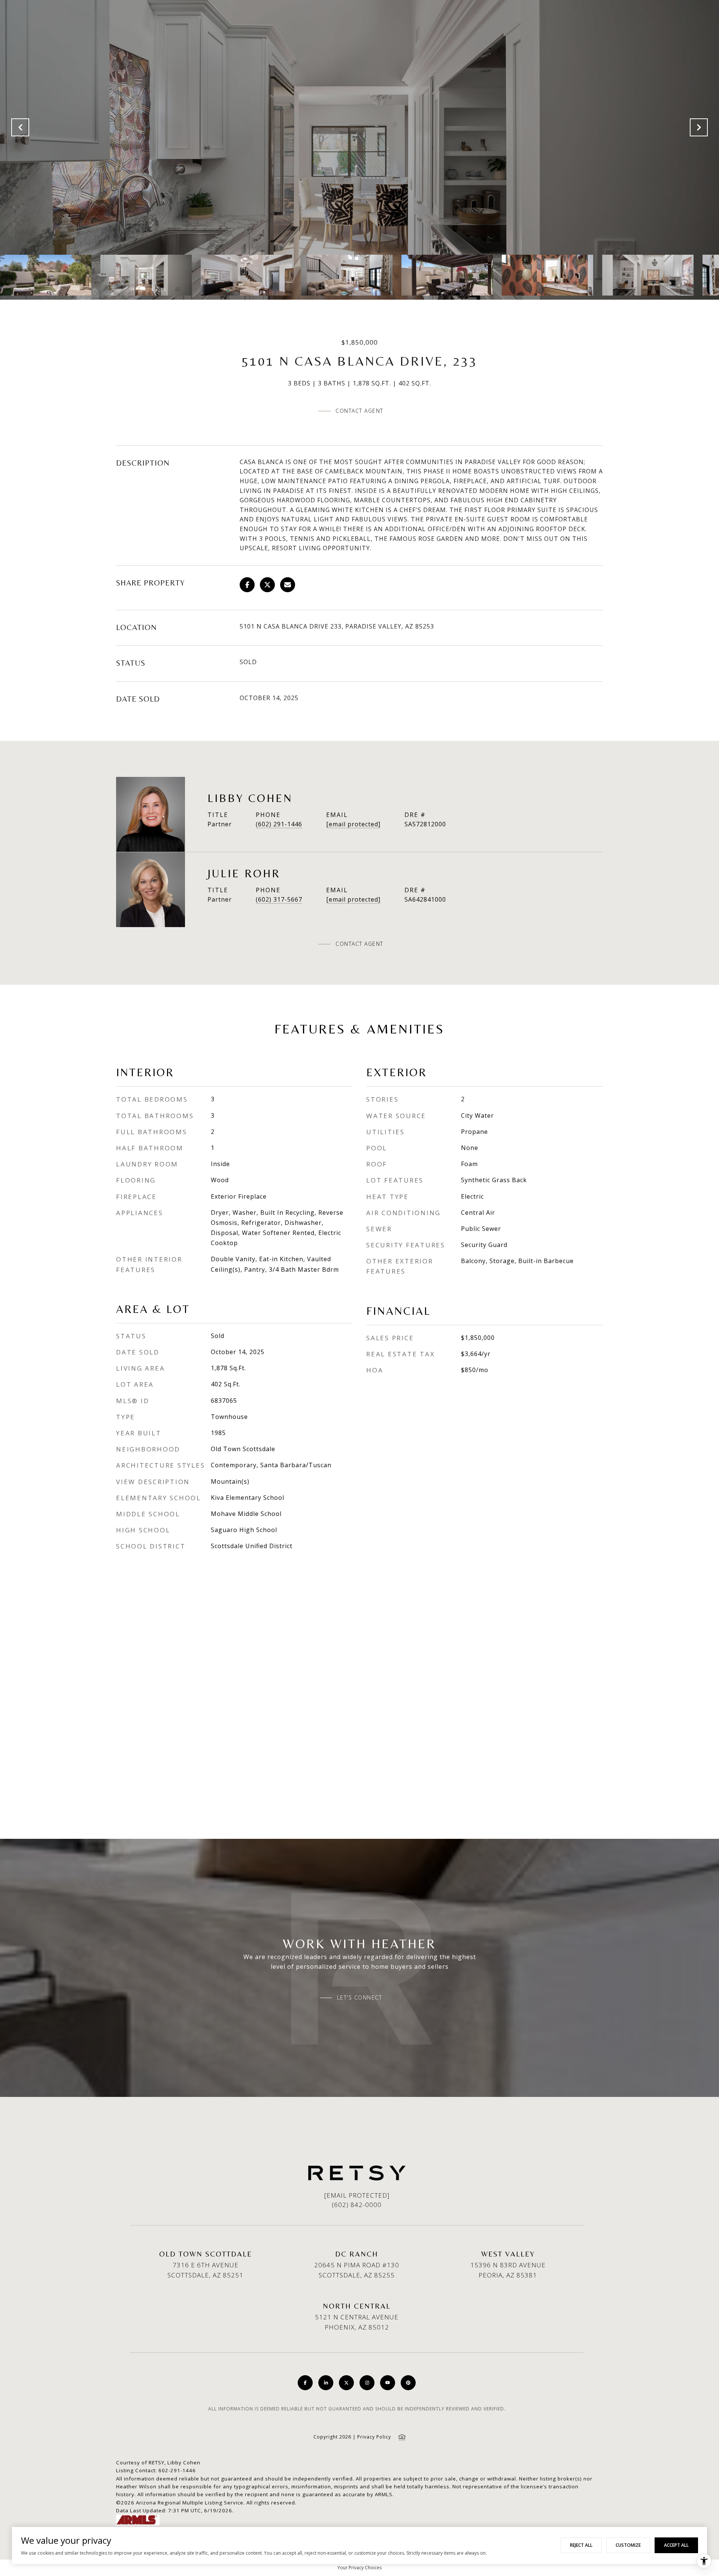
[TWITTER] (346, 2383)
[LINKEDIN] (326, 2383)
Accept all (676, 2545)
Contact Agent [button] (359, 411)
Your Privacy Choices (359, 2568)
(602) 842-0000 (357, 2205)
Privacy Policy (374, 2437)
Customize (628, 2545)
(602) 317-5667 (279, 899)
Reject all (581, 2545)
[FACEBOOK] (305, 2383)
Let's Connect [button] (360, 1998)
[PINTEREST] (408, 2383)
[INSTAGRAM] (367, 2383)
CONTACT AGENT (359, 944)
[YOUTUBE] (388, 2383)
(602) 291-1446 (279, 824)
